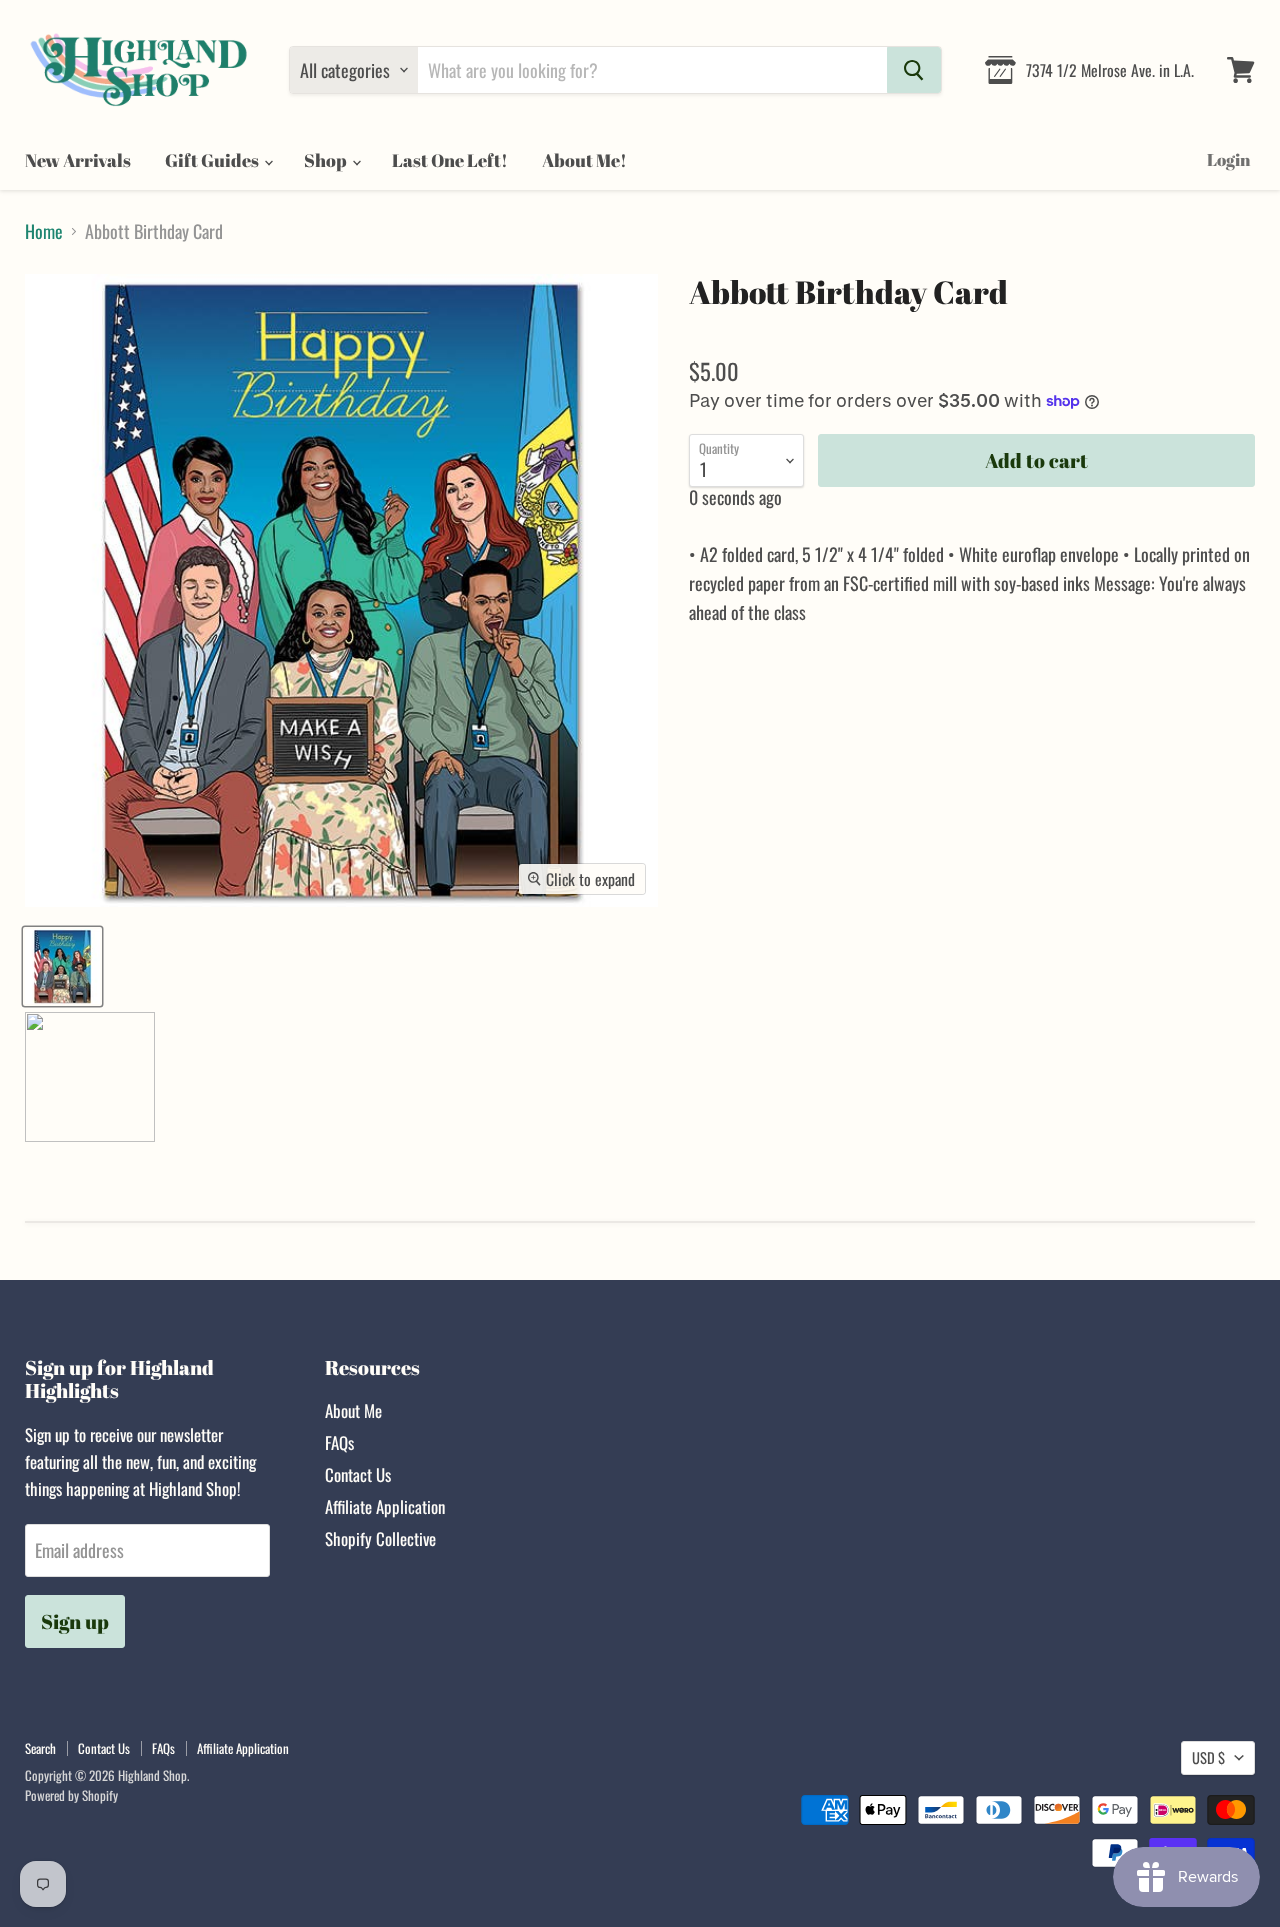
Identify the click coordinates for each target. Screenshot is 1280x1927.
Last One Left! (450, 160)
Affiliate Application (385, 1506)
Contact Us (358, 1474)
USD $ (1208, 1757)
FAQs (339, 1442)
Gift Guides (213, 160)
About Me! (584, 160)
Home (44, 231)
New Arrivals (78, 160)
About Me (353, 1410)
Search (40, 1748)
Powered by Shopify (71, 1795)
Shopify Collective (380, 1538)
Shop (327, 160)
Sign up (75, 1621)
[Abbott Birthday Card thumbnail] (62, 966)
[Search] (914, 70)
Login (1228, 159)
